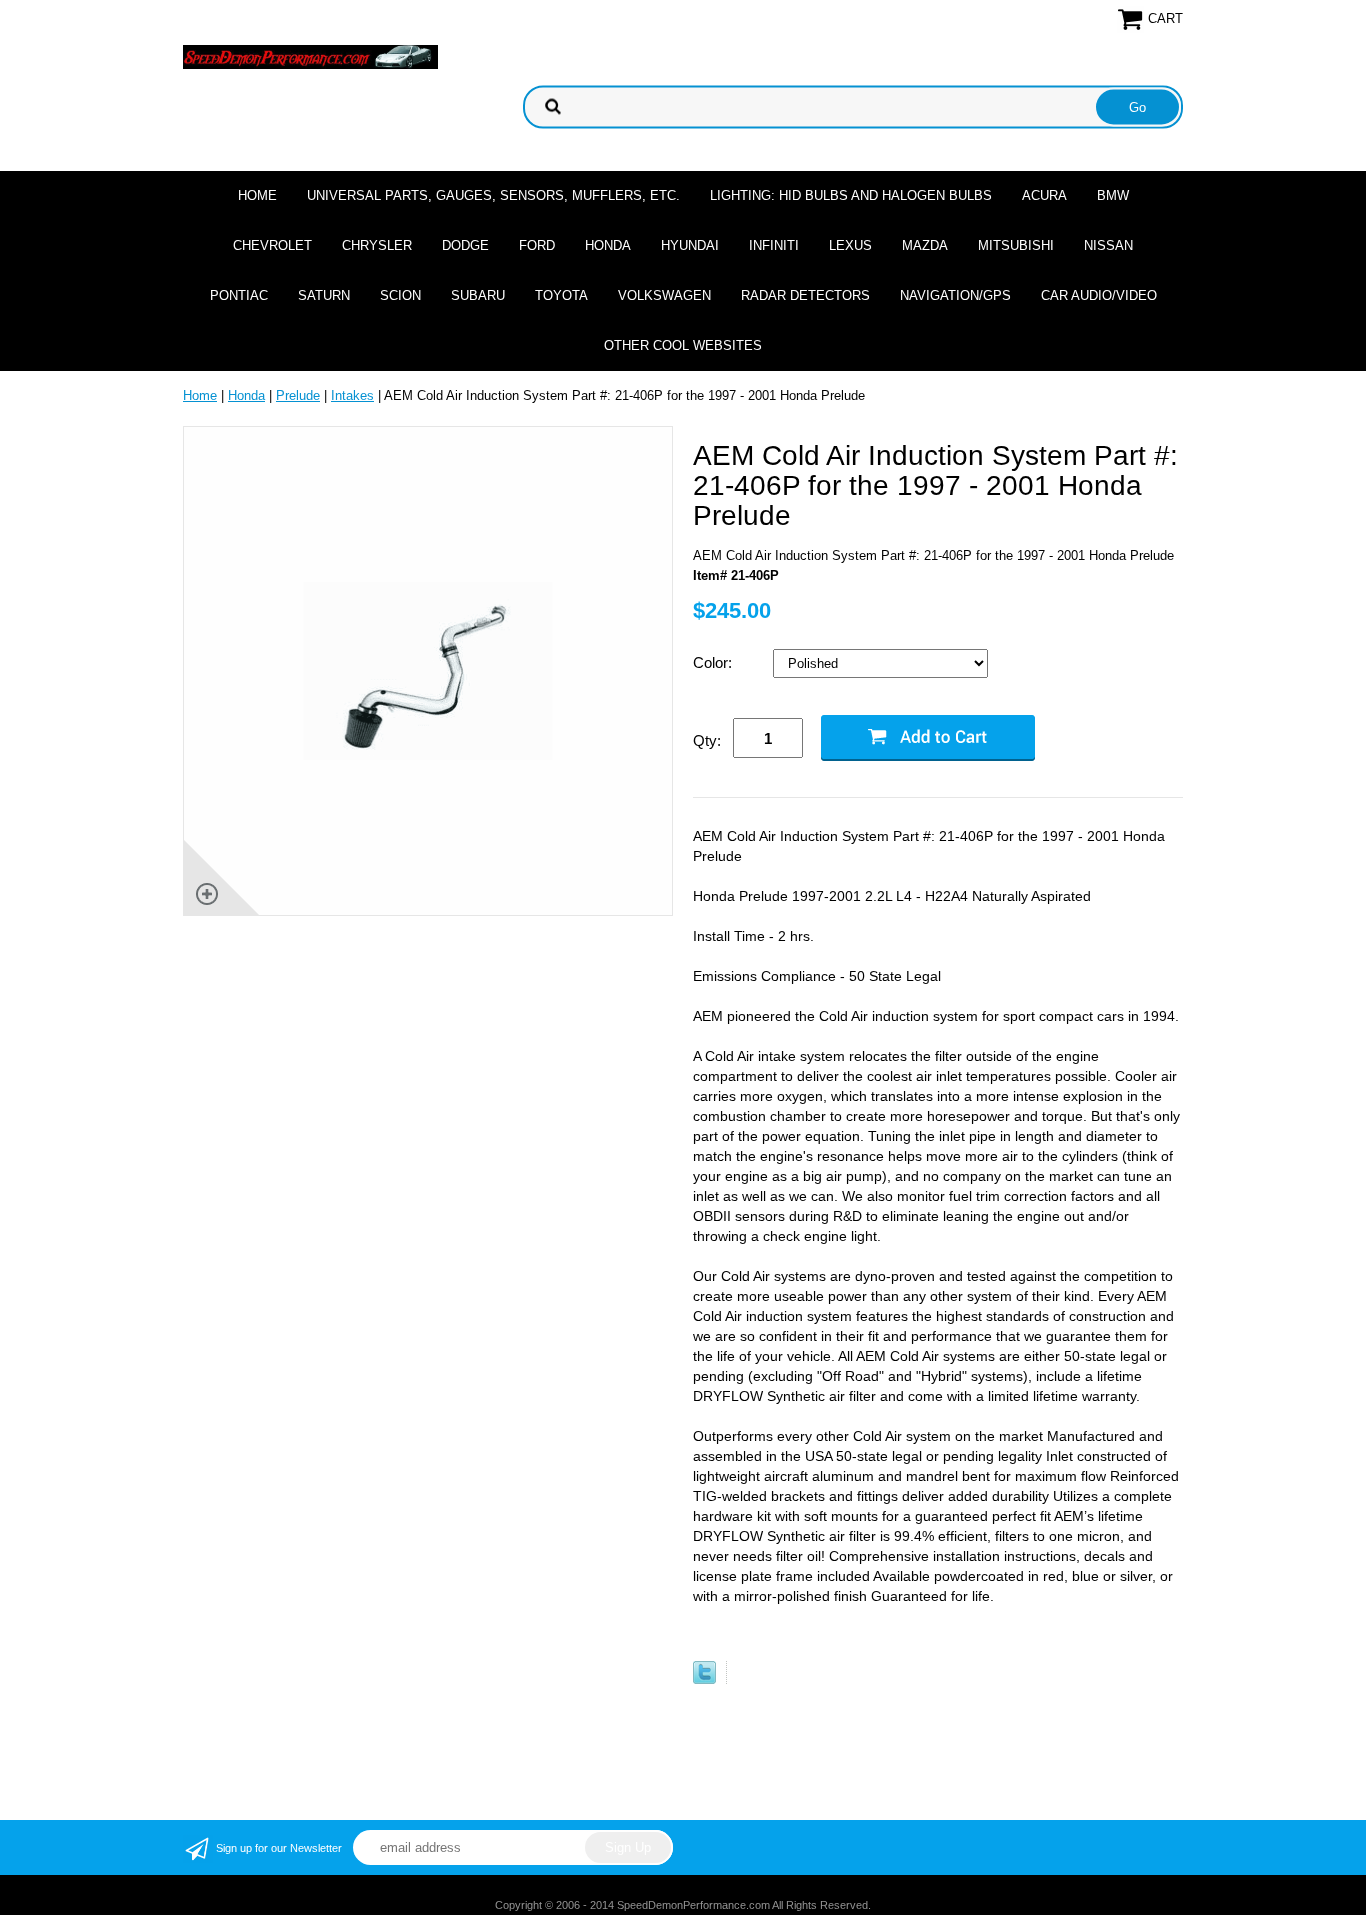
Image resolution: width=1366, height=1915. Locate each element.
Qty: (707, 740)
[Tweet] (704, 1679)
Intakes (352, 395)
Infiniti (774, 245)
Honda (608, 245)
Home (257, 195)
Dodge (465, 245)
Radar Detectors (805, 295)
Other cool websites (683, 345)
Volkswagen (664, 295)
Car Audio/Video (1099, 295)
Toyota (561, 295)
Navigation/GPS (955, 295)
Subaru (478, 295)
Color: (714, 662)
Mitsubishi (1016, 245)
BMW (1113, 195)
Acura (1044, 195)
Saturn (324, 295)
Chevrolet (272, 245)
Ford (537, 245)
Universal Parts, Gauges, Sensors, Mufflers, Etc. (493, 195)
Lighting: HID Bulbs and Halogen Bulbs (851, 195)
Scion (400, 295)
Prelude (298, 395)
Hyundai (690, 245)
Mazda (925, 245)
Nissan (1108, 245)
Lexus (850, 245)
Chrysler (377, 245)
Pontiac (239, 295)
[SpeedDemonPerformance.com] (310, 55)
